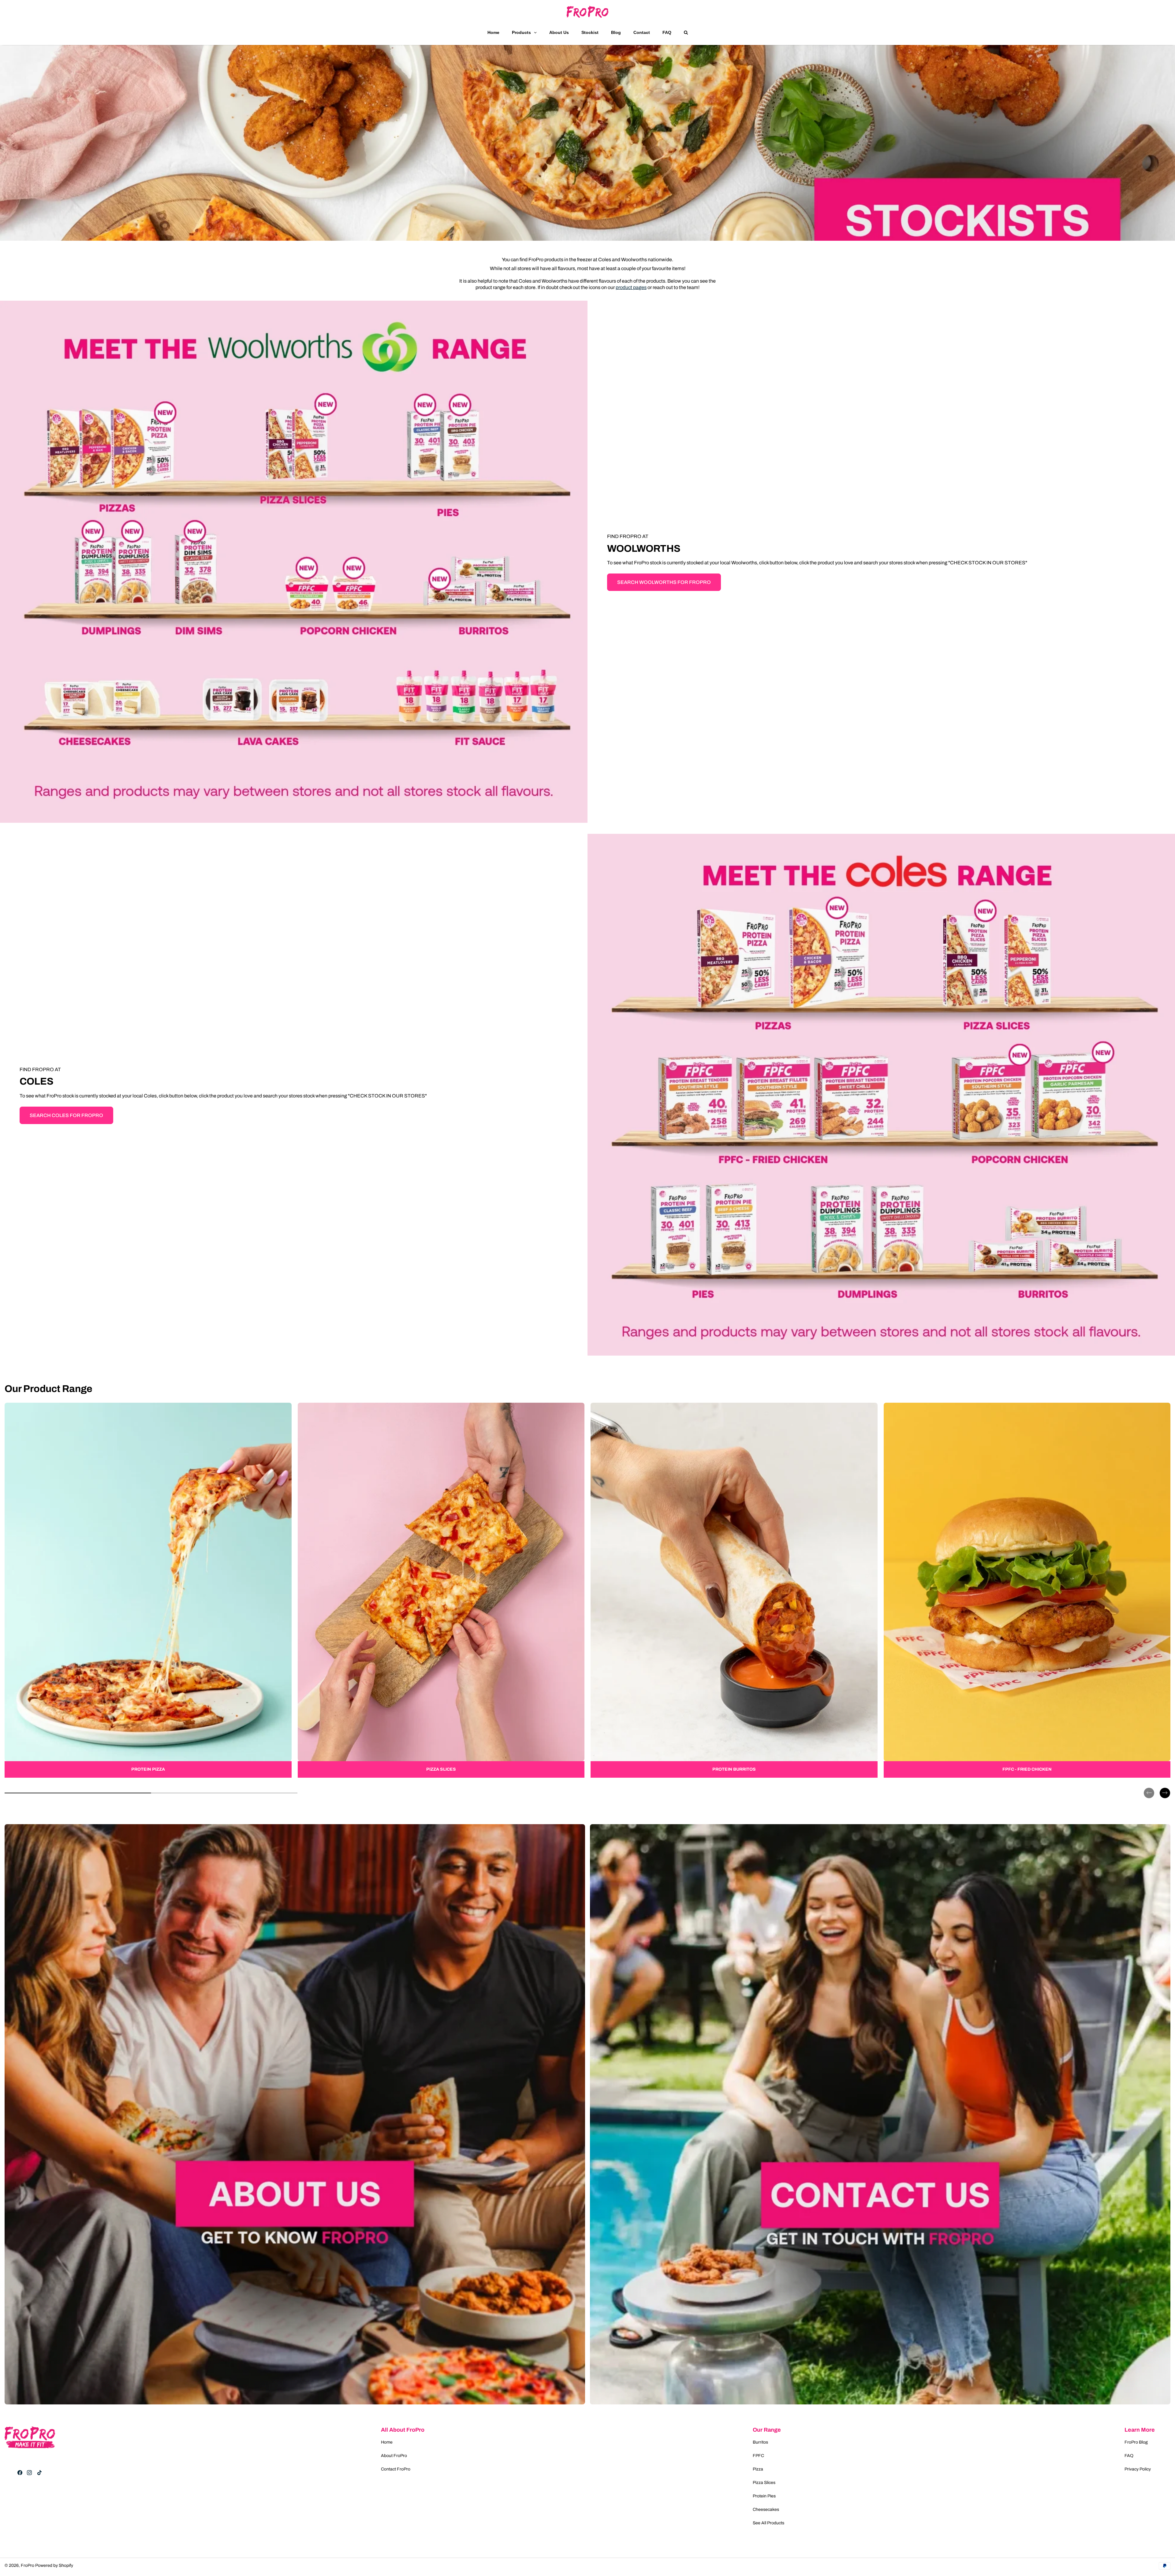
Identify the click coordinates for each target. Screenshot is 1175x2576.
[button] (1149, 1788)
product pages (631, 287)
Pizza (758, 2469)
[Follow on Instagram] (29, 2473)
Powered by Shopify (54, 2565)
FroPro (28, 2565)
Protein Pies (764, 2496)
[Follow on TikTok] (39, 2473)
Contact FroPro (396, 2469)
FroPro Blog (1136, 2442)
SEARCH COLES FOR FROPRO (66, 1115)
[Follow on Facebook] (20, 2473)
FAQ (1129, 2456)
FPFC (758, 2456)
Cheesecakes (766, 2509)
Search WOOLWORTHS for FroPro (664, 582)
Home (387, 2442)
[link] (148, 1590)
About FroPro (394, 2456)
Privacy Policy (1138, 2469)
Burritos (760, 2442)
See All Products (768, 2523)
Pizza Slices (764, 2483)
